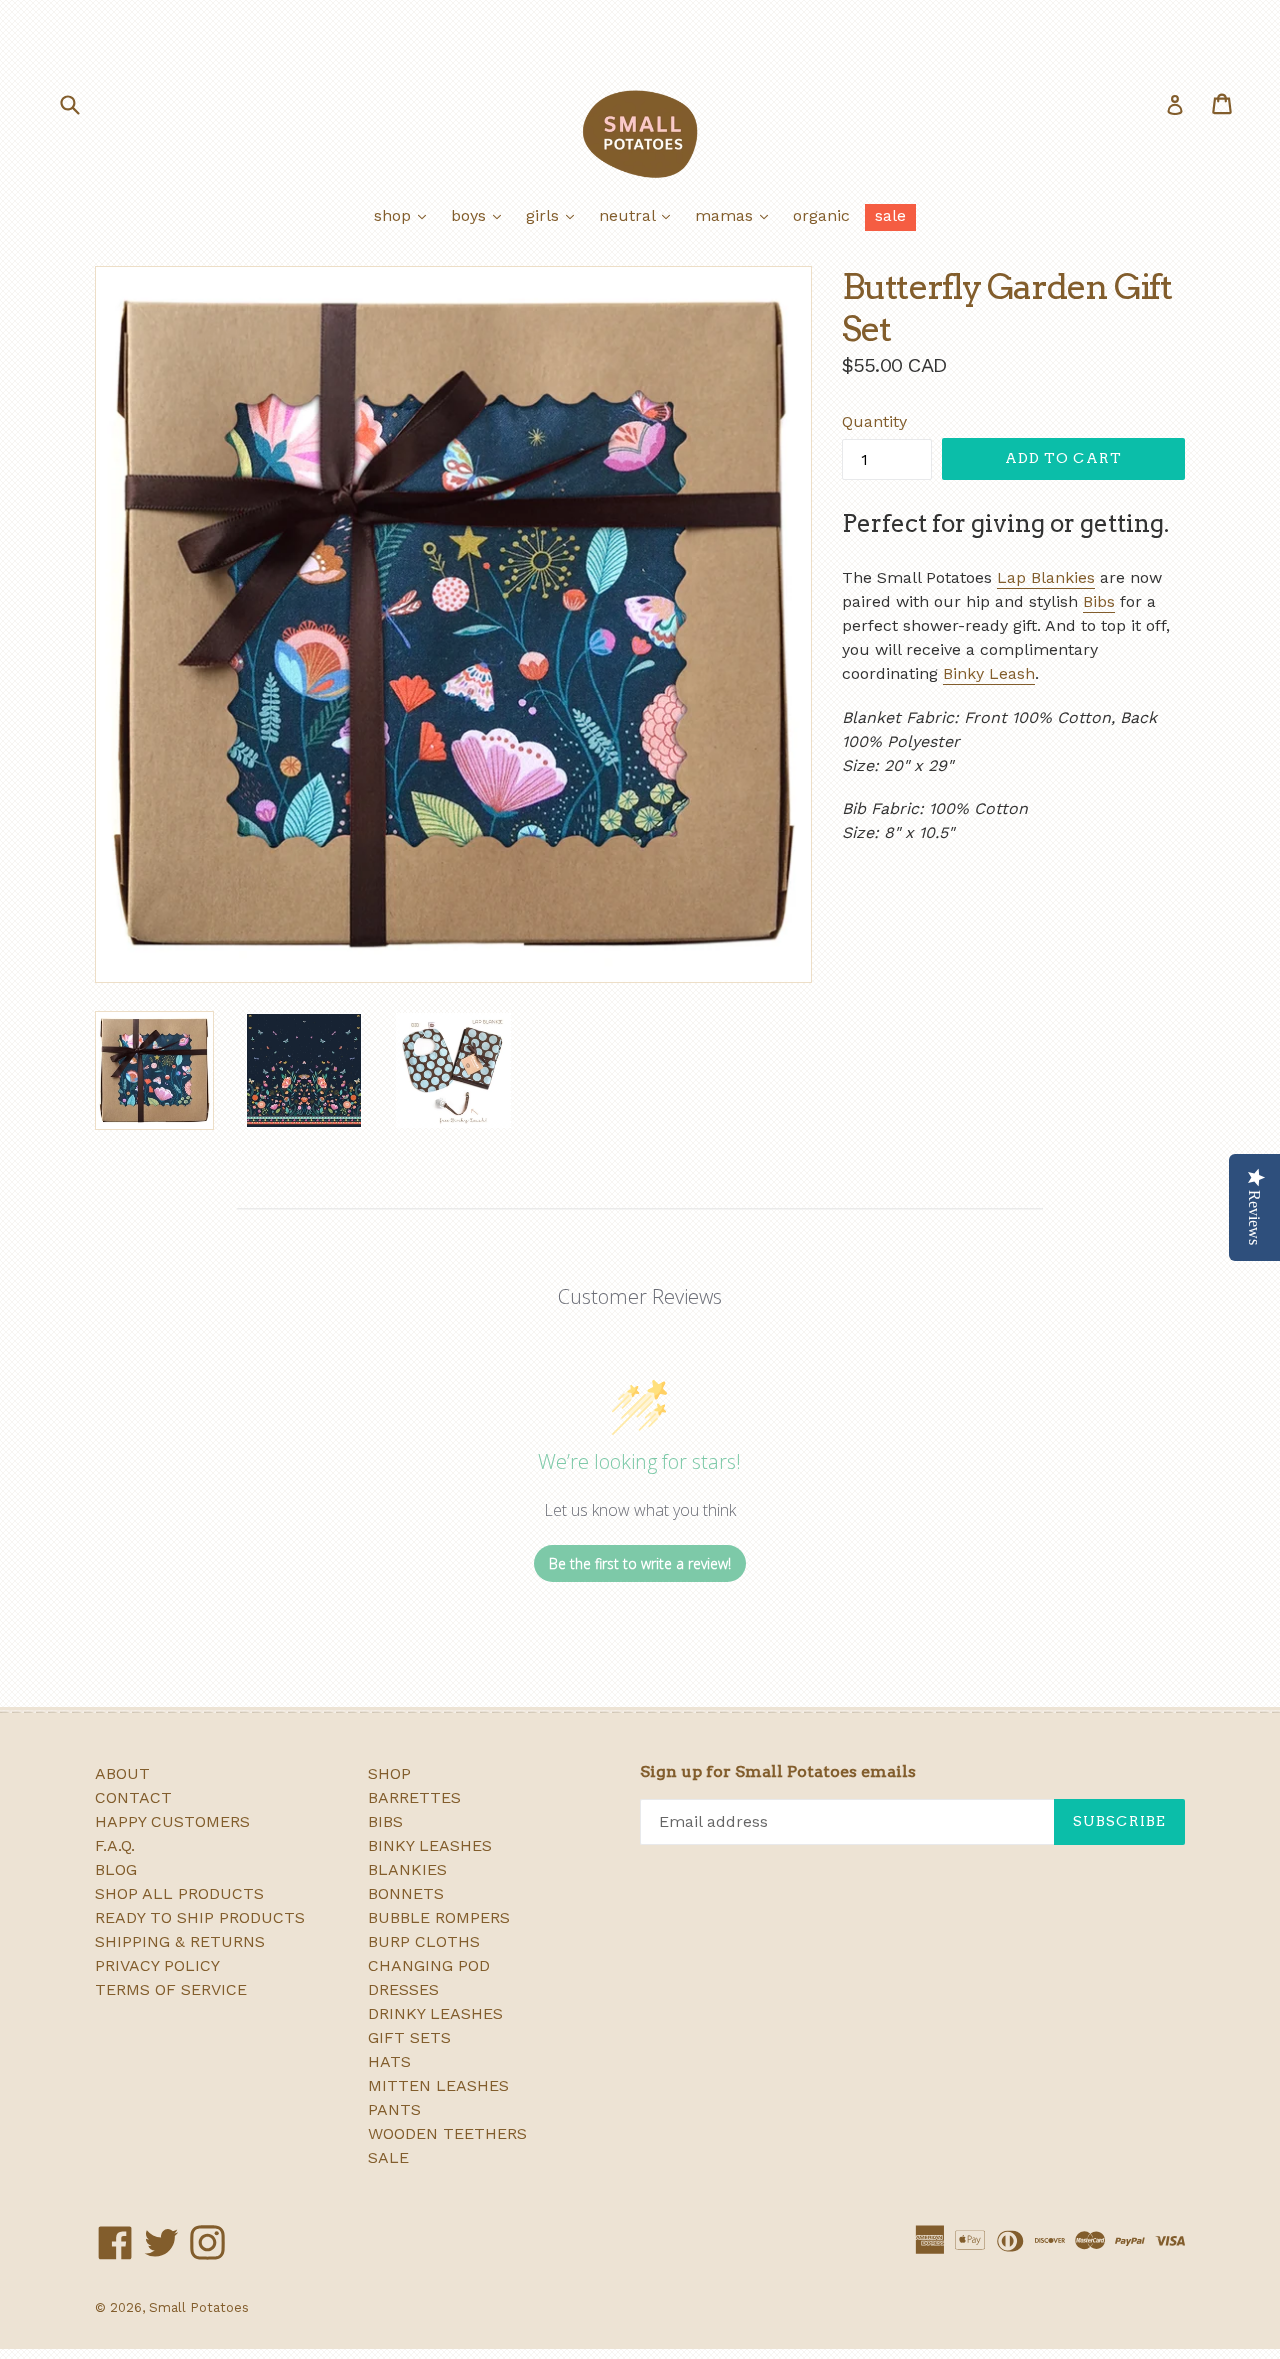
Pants (394, 2109)
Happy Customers (172, 1821)
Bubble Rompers (439, 1917)
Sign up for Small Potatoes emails (778, 1771)
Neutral (639, 215)
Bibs (1099, 601)
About (122, 1773)
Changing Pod (429, 1965)
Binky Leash (989, 673)
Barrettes (414, 1797)
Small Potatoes (199, 2307)
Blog (116, 1869)
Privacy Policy (157, 1965)
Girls (555, 215)
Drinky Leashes (435, 2013)
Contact (133, 1797)
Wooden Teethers (447, 2133)
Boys (481, 215)
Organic (821, 215)
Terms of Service (171, 1989)
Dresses (403, 1989)
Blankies (407, 1869)
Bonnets (406, 1893)
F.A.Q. (115, 1845)
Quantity (874, 421)
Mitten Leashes (438, 2085)
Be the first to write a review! (640, 1563)
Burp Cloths (424, 1941)
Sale (890, 215)
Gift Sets (409, 2037)
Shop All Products (179, 1893)
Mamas (736, 215)
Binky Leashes (430, 1845)
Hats (389, 2061)
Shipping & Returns (180, 1941)
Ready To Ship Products (200, 1917)
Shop (405, 215)
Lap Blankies (1046, 577)
